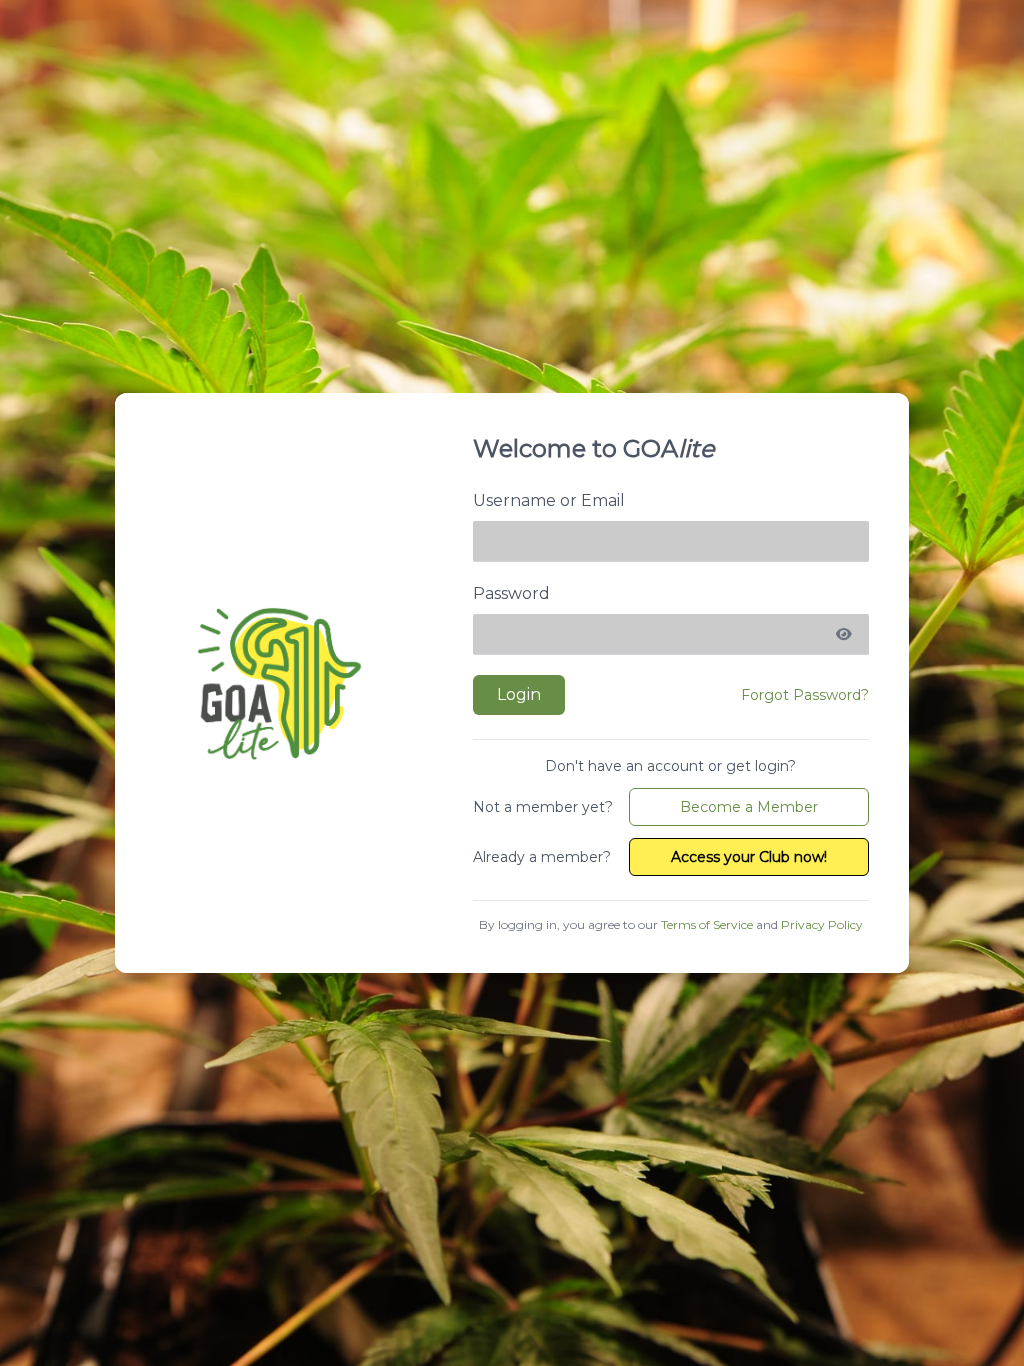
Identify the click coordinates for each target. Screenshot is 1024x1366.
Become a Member (749, 807)
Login (519, 694)
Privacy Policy (822, 924)
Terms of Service (707, 924)
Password (511, 593)
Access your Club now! (749, 857)
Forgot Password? (805, 695)
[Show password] (844, 635)
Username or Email (549, 500)
